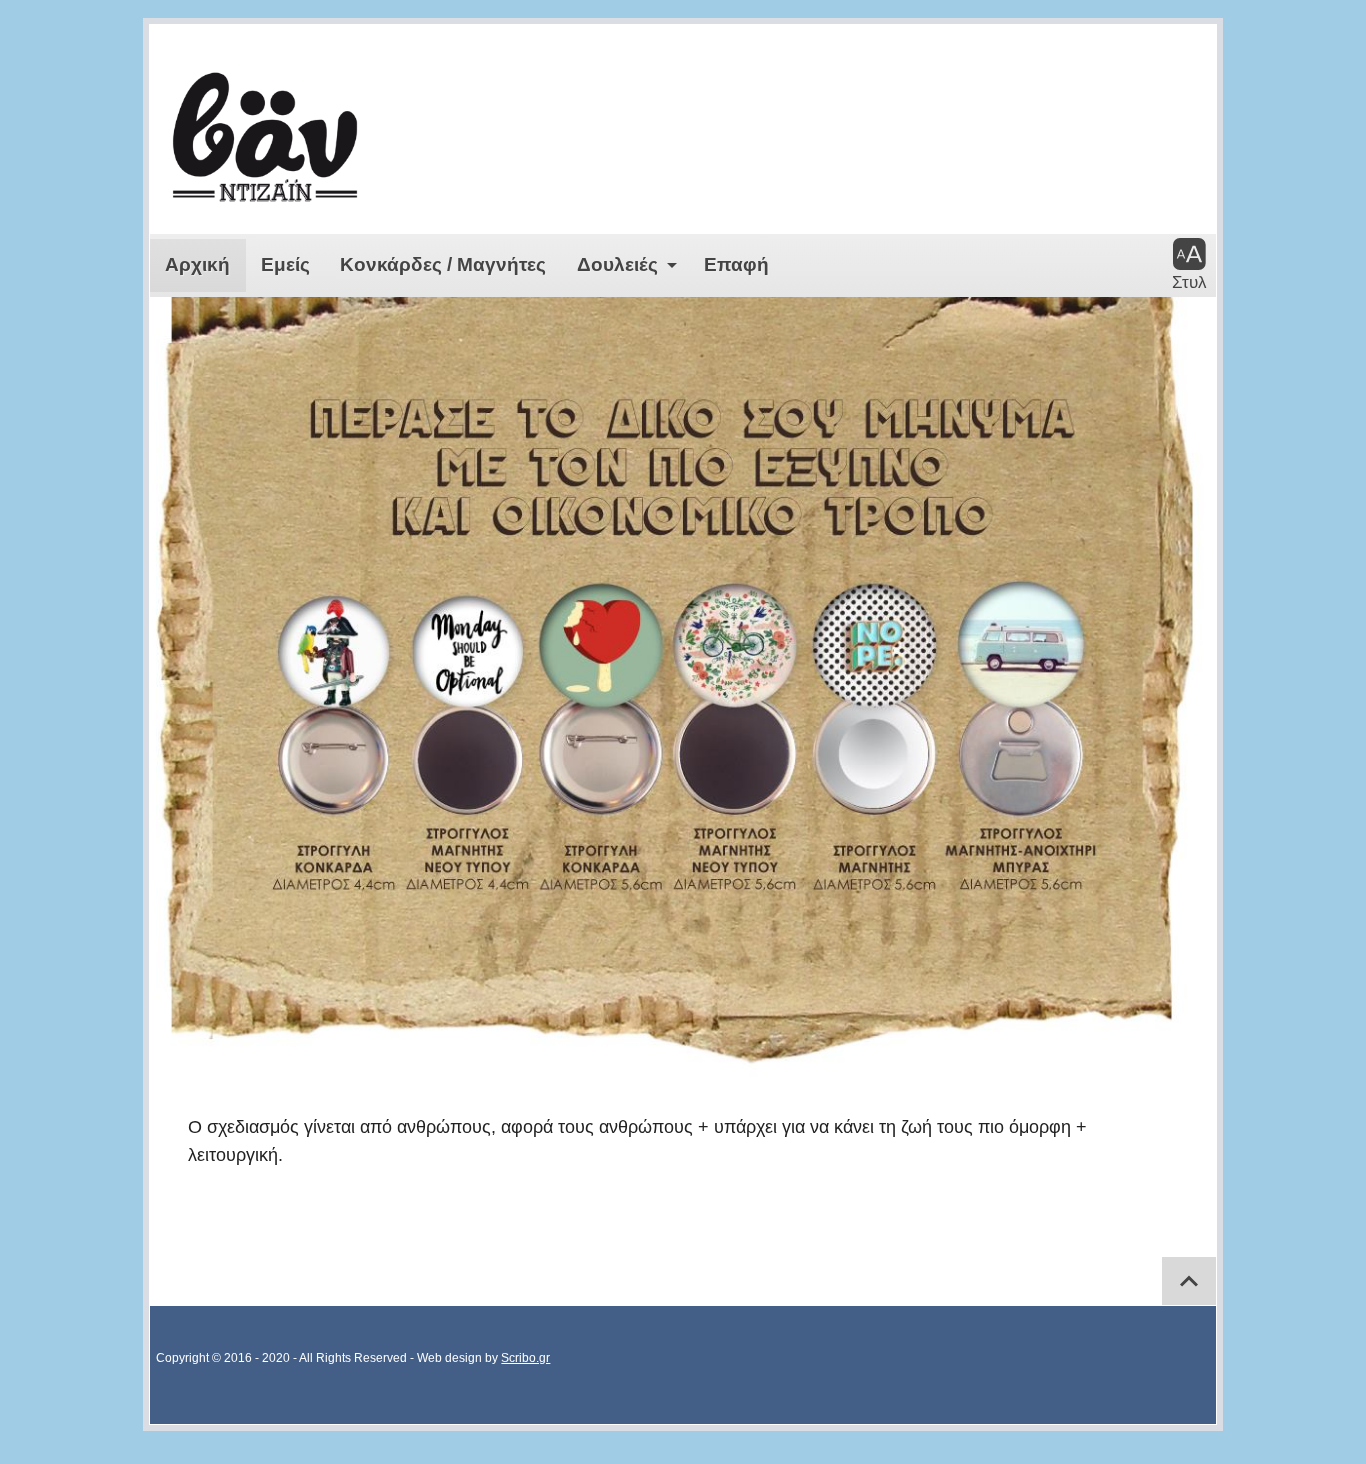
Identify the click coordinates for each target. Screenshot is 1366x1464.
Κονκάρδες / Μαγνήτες (443, 264)
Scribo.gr (525, 1358)
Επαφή (736, 264)
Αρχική (197, 264)
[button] (1189, 265)
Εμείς (285, 264)
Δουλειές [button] (617, 264)
